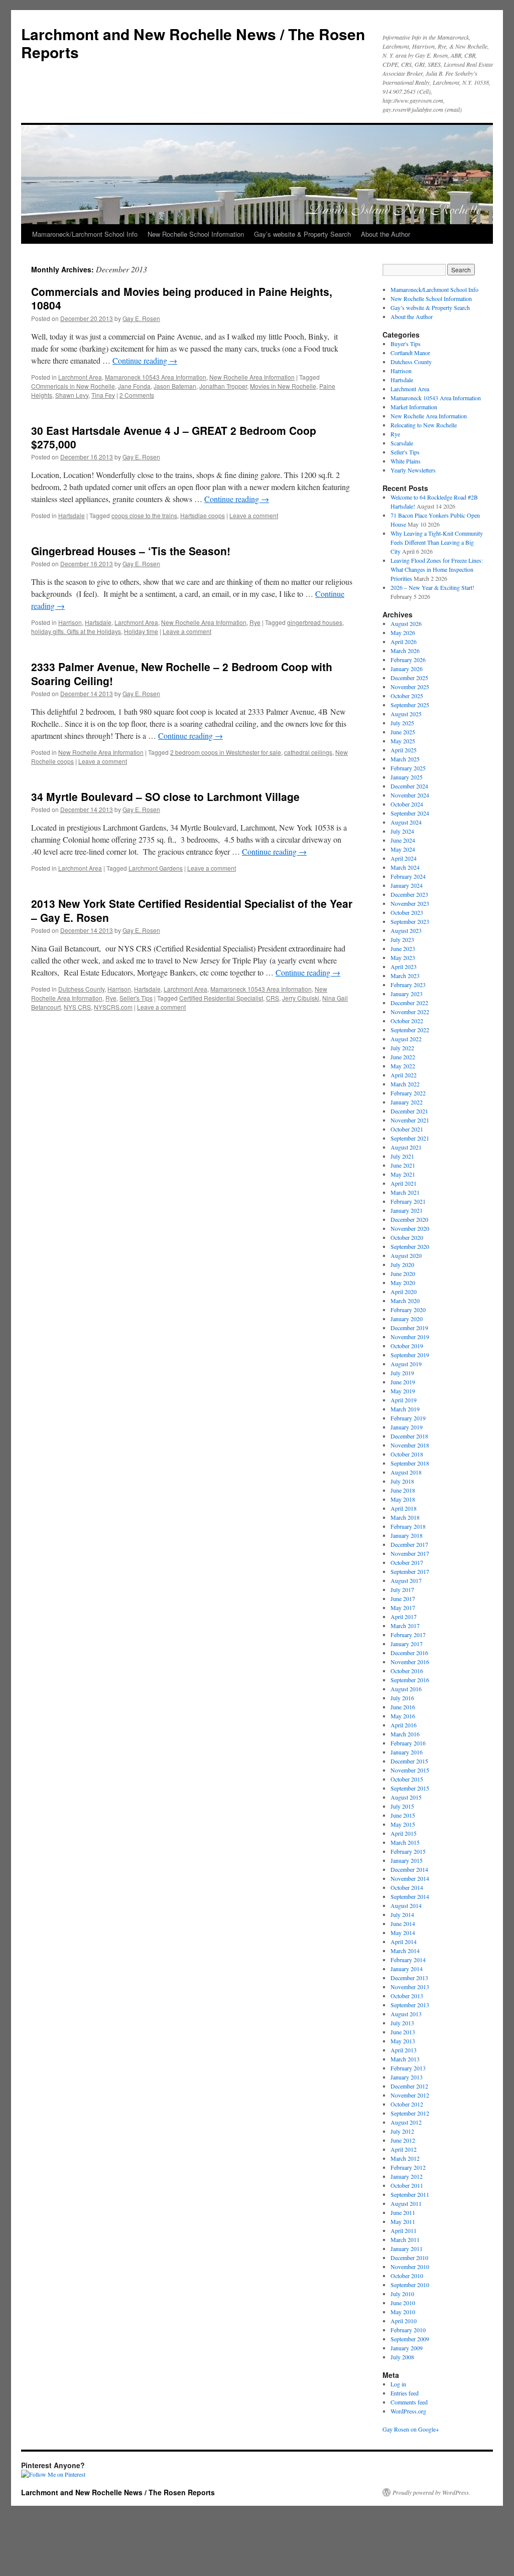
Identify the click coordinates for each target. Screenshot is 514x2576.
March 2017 (405, 1626)
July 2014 (402, 1914)
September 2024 (410, 813)
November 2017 (410, 1553)
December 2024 (409, 786)
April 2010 (404, 2321)
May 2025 (403, 741)
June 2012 (403, 2140)
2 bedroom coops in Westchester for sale (226, 752)
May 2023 (403, 957)
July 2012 (402, 2131)
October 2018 (407, 1454)
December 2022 (409, 1003)
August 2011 (406, 2203)
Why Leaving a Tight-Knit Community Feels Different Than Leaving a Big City (437, 542)
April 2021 (404, 1183)
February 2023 (408, 985)
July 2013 (402, 2023)
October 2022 (407, 1021)
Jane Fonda (134, 386)
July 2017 (402, 1589)
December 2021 (409, 1111)
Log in (398, 2384)
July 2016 (402, 1698)
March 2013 (405, 2059)
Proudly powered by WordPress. (431, 2492)
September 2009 (410, 2339)
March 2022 (405, 1084)
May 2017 (403, 1607)
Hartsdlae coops (203, 515)
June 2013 (403, 2032)
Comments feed (409, 2402)
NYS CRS (77, 1007)
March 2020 (405, 1301)
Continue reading (145, 360)
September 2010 (410, 2285)
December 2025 (409, 678)
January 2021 (407, 1210)
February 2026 (408, 660)
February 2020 (408, 1310)
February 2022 (408, 1093)
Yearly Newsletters (413, 470)
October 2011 (407, 2185)
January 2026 (407, 669)
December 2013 (409, 1978)
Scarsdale (402, 443)
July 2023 (402, 939)
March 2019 (405, 1409)
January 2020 (407, 1319)
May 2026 (403, 632)
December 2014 (409, 1869)
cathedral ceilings (308, 752)
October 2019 (407, 1346)
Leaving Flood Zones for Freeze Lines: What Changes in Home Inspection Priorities (437, 569)
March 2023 (405, 976)
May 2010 (403, 2312)
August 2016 (406, 1689)
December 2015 (409, 1761)
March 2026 (405, 651)
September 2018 (410, 1463)
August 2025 (406, 714)
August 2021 (406, 1147)
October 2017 (407, 1562)
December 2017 (409, 1544)
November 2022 (410, 1012)
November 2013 (410, 1987)
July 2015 (402, 1806)
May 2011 (403, 2221)
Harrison (70, 622)
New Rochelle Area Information (252, 377)
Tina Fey (103, 395)
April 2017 (404, 1617)
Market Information (414, 407)
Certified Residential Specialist (221, 998)
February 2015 (408, 1851)
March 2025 (405, 759)
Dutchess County (81, 989)
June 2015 (403, 1815)
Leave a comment (254, 515)
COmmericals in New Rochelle (73, 386)
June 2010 (403, 2303)
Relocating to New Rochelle (424, 425)
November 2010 (410, 2267)
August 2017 (406, 1580)
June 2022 (403, 1057)
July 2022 (402, 1048)
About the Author (385, 234)
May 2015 (403, 1824)
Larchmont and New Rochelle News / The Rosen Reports (193, 43)
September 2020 (410, 1246)
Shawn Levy (72, 395)
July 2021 (402, 1156)
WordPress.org (408, 2411)
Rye (255, 622)
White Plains (406, 461)
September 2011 (410, 2194)
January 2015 (407, 1860)
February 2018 (408, 1526)
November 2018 (410, 1445)
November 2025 (410, 687)
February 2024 (408, 876)
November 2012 (410, 2095)
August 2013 (406, 2014)
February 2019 (408, 1418)
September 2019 (410, 1355)
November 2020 (410, 1228)
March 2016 (405, 1734)
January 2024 (407, 885)
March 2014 (405, 1951)
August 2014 (406, 1905)
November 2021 (410, 1120)
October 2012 (407, 2104)
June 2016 (403, 1707)
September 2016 (410, 1680)
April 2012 (404, 2149)
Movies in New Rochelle (283, 386)
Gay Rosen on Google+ (411, 2429)
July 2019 (402, 1373)
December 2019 (409, 1328)
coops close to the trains (144, 515)
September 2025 (410, 705)
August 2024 (406, 822)
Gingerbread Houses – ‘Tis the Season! (131, 551)
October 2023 (407, 912)
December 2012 (409, 2086)
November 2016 (410, 1662)
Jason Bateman (175, 386)
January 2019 (407, 1427)
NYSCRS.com (113, 1007)
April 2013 (404, 2050)
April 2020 (404, 1292)
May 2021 (403, 1174)
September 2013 (410, 2005)
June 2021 (403, 1165)
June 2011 (403, 2212)
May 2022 (403, 1066)
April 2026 (404, 641)
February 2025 (408, 768)
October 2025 (407, 696)
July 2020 (402, 1264)
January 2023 (407, 994)
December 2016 (409, 1653)
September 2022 (410, 1030)
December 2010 (409, 2258)
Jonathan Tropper (223, 386)
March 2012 (405, 2158)
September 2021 (410, 1138)
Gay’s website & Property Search (302, 234)
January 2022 (407, 1102)
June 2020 (403, 1273)
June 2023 (403, 948)
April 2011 (404, 2230)
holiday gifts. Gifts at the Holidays (76, 631)
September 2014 (410, 1896)
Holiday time (141, 631)
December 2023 (409, 894)
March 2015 (405, 1842)
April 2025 (404, 750)
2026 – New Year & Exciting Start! (432, 587)
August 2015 (406, 1797)
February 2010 (408, 2330)
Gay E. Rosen (141, 318)
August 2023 (406, 930)
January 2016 (407, 1752)
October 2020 (407, 1237)
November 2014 (410, 1878)
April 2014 (404, 1942)
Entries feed (405, 2393)
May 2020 (403, 1282)
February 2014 (408, 1960)
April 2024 (404, 858)
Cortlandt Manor (410, 353)
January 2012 (407, 2176)
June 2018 (403, 1490)
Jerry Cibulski (301, 998)
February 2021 (408, 1201)
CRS (273, 998)
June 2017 (403, 1598)
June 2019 (403, 1382)
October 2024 (407, 804)
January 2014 (407, 1969)
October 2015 (407, 1779)
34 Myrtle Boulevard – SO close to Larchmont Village (165, 796)
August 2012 (406, 2122)
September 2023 (410, 921)
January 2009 (407, 2348)
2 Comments (137, 395)
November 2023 (410, 903)
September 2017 (410, 1571)
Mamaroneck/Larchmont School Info (85, 234)
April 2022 (404, 1075)
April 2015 (404, 1833)
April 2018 (404, 1508)
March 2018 (405, 1517)
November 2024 (410, 795)
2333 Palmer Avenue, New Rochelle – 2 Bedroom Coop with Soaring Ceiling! (182, 673)
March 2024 (405, 867)
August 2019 (406, 1364)
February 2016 (408, 1743)
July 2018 (402, 1481)
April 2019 (404, 1400)
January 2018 (407, 1535)
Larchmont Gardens (156, 868)
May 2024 (403, 849)
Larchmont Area (80, 377)
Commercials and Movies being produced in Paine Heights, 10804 (182, 298)
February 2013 (408, 2068)
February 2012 (408, 2167)
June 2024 (403, 840)
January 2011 (407, 2248)
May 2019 (403, 1391)
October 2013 (407, 1996)
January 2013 (407, 2077)
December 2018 (409, 1436)
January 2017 (407, 1644)
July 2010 (402, 2294)
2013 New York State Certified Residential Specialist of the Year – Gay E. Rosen (192, 910)
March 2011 (405, 2239)
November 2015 (410, 1770)
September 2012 (410, 2113)
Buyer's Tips (406, 344)
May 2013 (403, 2041)
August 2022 (406, 1039)
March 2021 (405, 1192)
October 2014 (407, 1887)
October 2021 (407, 1129)
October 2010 (407, 2276)
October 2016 (407, 1671)
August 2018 (406, 1472)
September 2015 (410, 1788)
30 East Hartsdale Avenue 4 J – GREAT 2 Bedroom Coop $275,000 (174, 437)
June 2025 (403, 732)
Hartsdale (72, 515)
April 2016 (404, 1725)
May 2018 (403, 1499)
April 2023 (404, 967)
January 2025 (407, 777)
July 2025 (402, 723)
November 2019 (410, 1337)
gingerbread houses (315, 622)
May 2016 (403, 1716)
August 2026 (406, 623)
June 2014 (403, 1923)
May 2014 (403, 1933)
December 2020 (409, 1219)
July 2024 (402, 831)
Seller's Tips (136, 998)
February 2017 (408, 1635)
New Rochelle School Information (196, 234)
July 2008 (402, 2357)
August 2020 (406, 1255)
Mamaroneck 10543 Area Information (156, 377)
